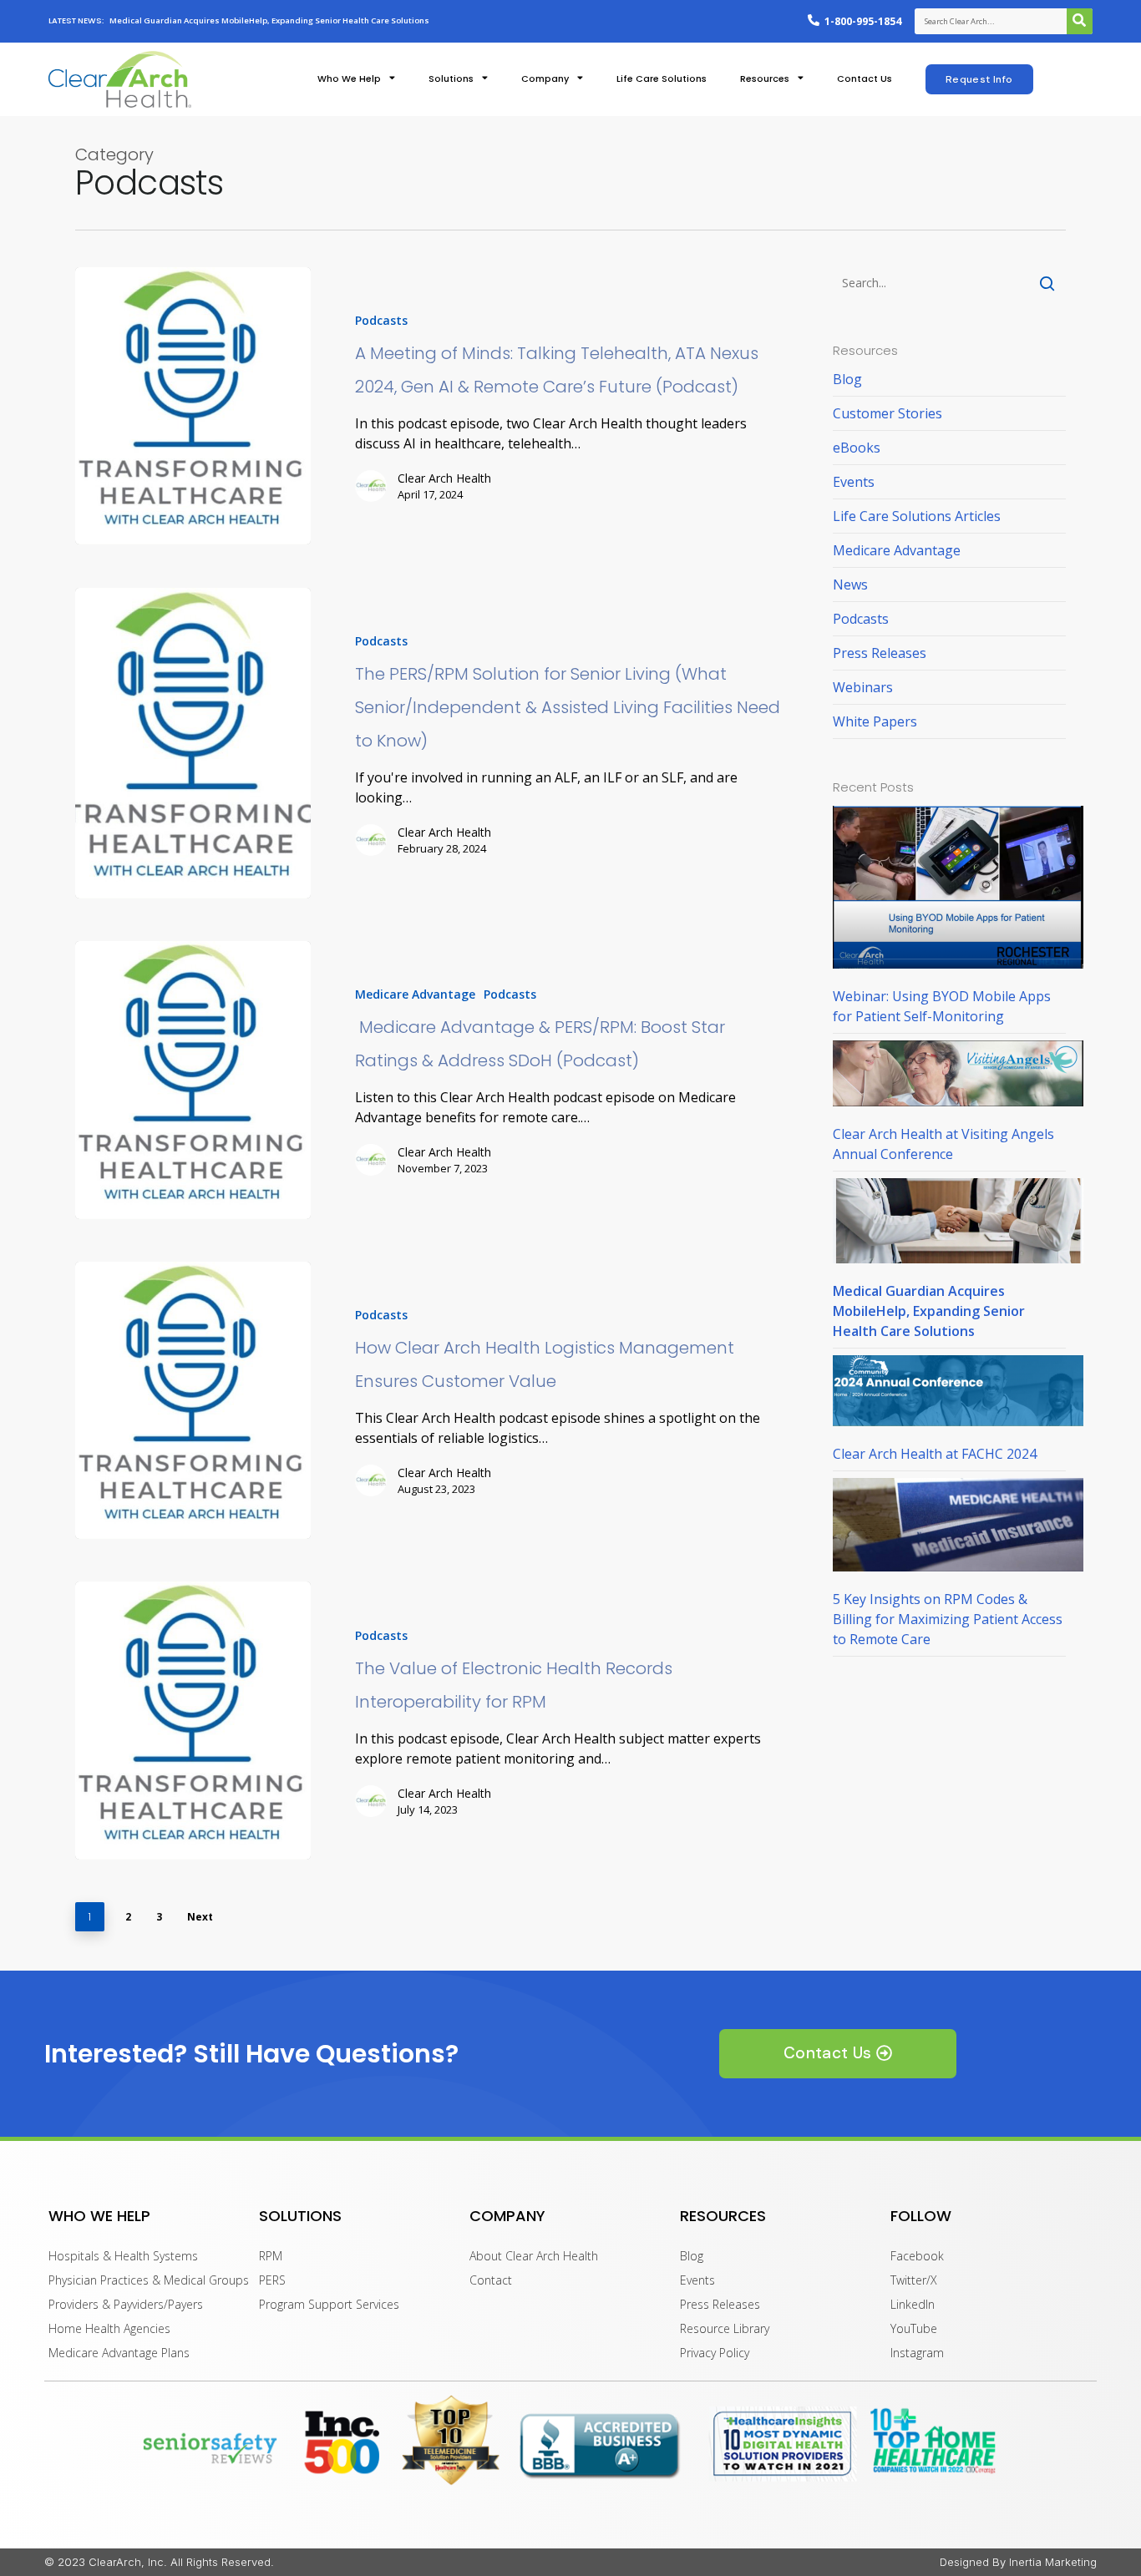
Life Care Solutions (662, 79)
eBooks (857, 448)
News (850, 585)
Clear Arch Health (444, 478)
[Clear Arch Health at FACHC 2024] (958, 1399)
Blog (847, 379)
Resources (765, 79)
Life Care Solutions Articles (917, 516)
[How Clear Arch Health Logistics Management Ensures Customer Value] (193, 1400)
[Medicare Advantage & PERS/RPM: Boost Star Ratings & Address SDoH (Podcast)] (193, 1080)
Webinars (863, 687)
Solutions (451, 79)
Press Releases (880, 653)
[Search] (1080, 21)
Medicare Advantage (415, 994)
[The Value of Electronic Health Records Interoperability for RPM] (193, 1720)
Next (200, 1917)
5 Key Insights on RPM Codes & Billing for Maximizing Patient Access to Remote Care (948, 1619)
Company (545, 79)
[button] (979, 79)
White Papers (875, 721)
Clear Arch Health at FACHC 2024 (935, 1454)
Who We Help (349, 79)
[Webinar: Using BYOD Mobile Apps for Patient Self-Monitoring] (958, 896)
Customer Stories (887, 413)
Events (854, 482)
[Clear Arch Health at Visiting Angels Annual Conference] (958, 1082)
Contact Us (865, 79)
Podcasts (381, 320)
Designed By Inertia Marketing (1018, 2562)
